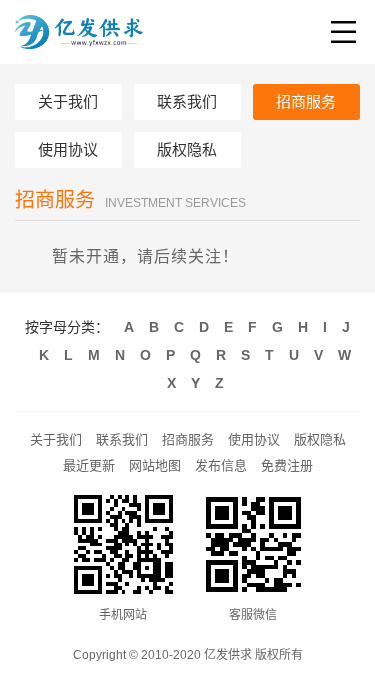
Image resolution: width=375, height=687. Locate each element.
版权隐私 (320, 439)
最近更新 (89, 465)
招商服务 (188, 439)
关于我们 (56, 439)
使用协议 (254, 439)
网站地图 (155, 465)
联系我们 (122, 439)
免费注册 (287, 465)
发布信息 (221, 465)
